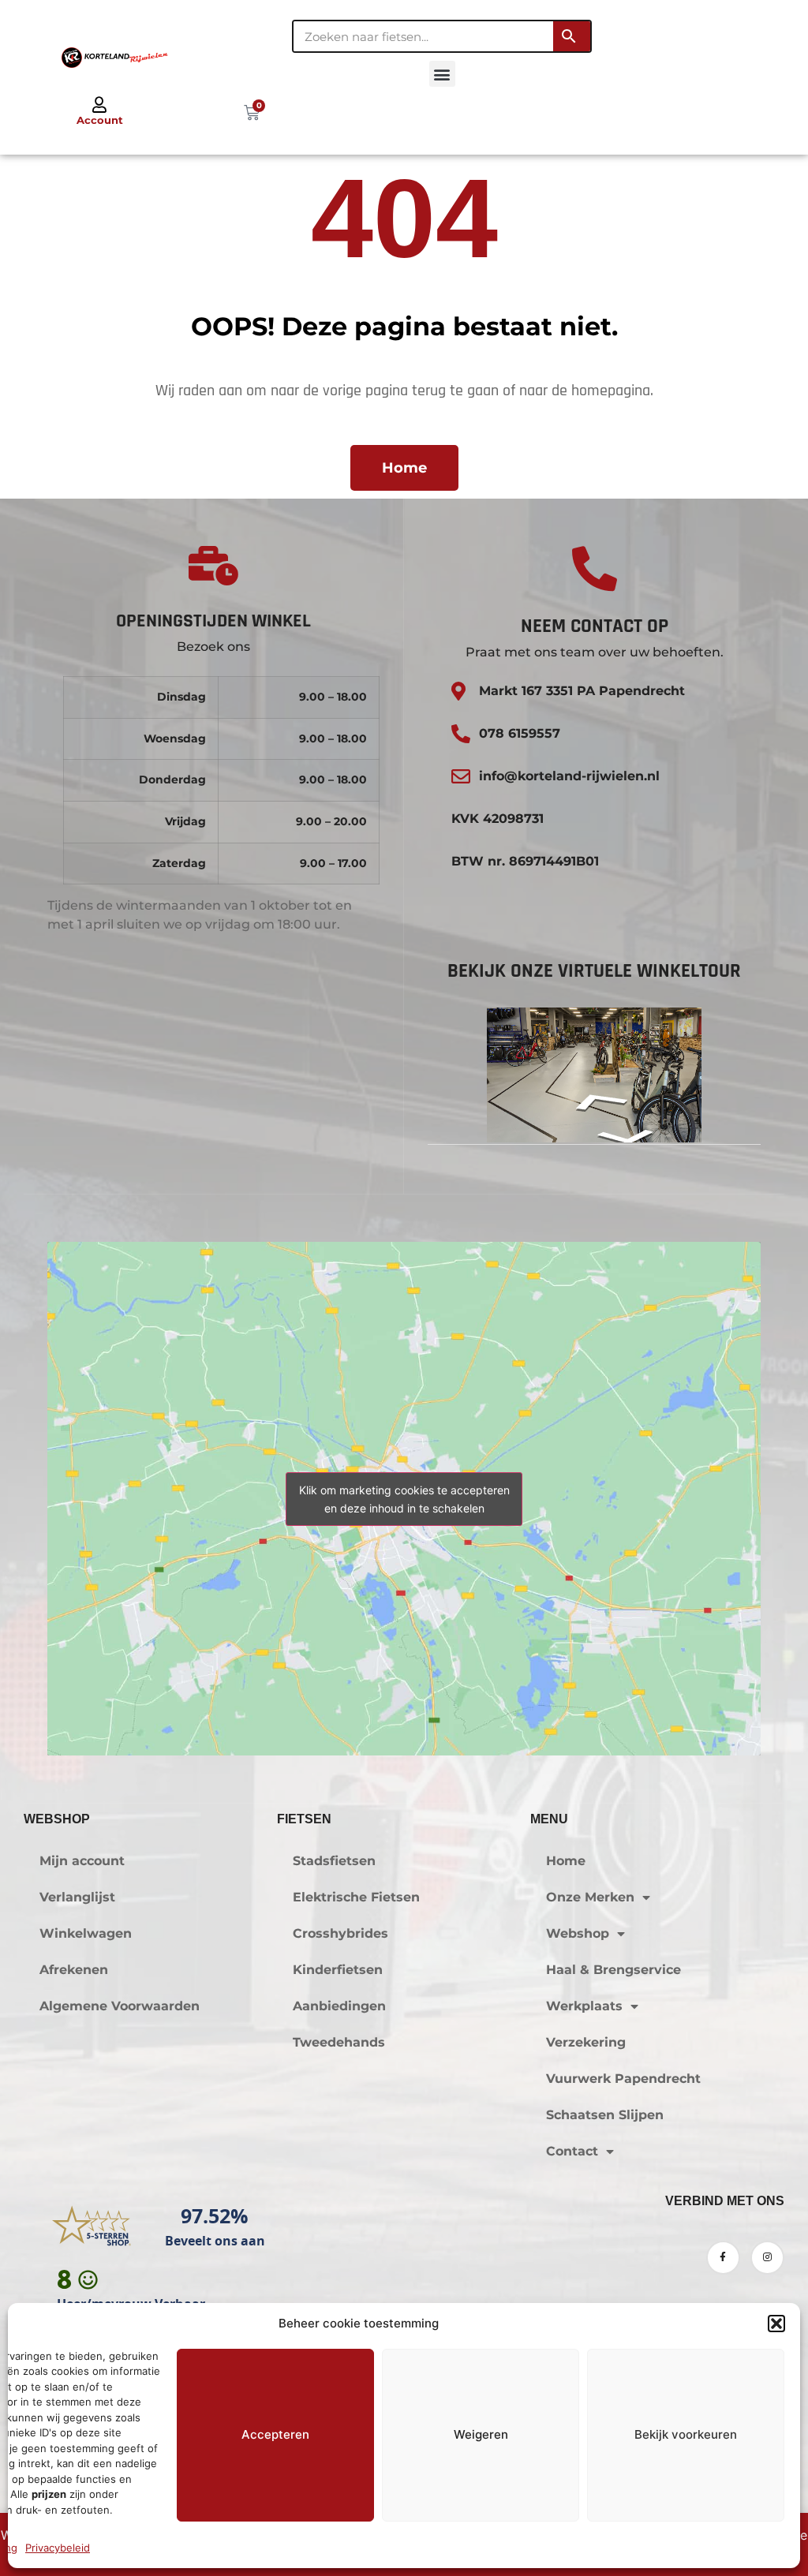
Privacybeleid (58, 2548)
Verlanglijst (77, 1897)
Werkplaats (584, 2006)
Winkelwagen (86, 1933)
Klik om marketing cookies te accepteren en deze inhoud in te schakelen (404, 1499)
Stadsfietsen (334, 1861)
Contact (572, 2151)
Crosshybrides (340, 1933)
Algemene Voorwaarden (120, 2006)
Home (566, 1861)
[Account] (99, 105)
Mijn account (82, 1861)
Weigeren (481, 2434)
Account (100, 120)
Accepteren (275, 2434)
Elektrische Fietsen (356, 1897)
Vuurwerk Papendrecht (623, 2079)
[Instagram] (767, 2258)
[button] (776, 2324)
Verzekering (586, 2042)
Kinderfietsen (338, 1970)
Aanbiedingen (339, 2006)
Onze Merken (590, 1897)
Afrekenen (74, 1970)
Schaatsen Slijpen (605, 2115)
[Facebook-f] (723, 2258)
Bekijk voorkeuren (686, 2434)
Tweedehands (339, 2042)
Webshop (578, 1933)
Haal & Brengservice (613, 1970)
